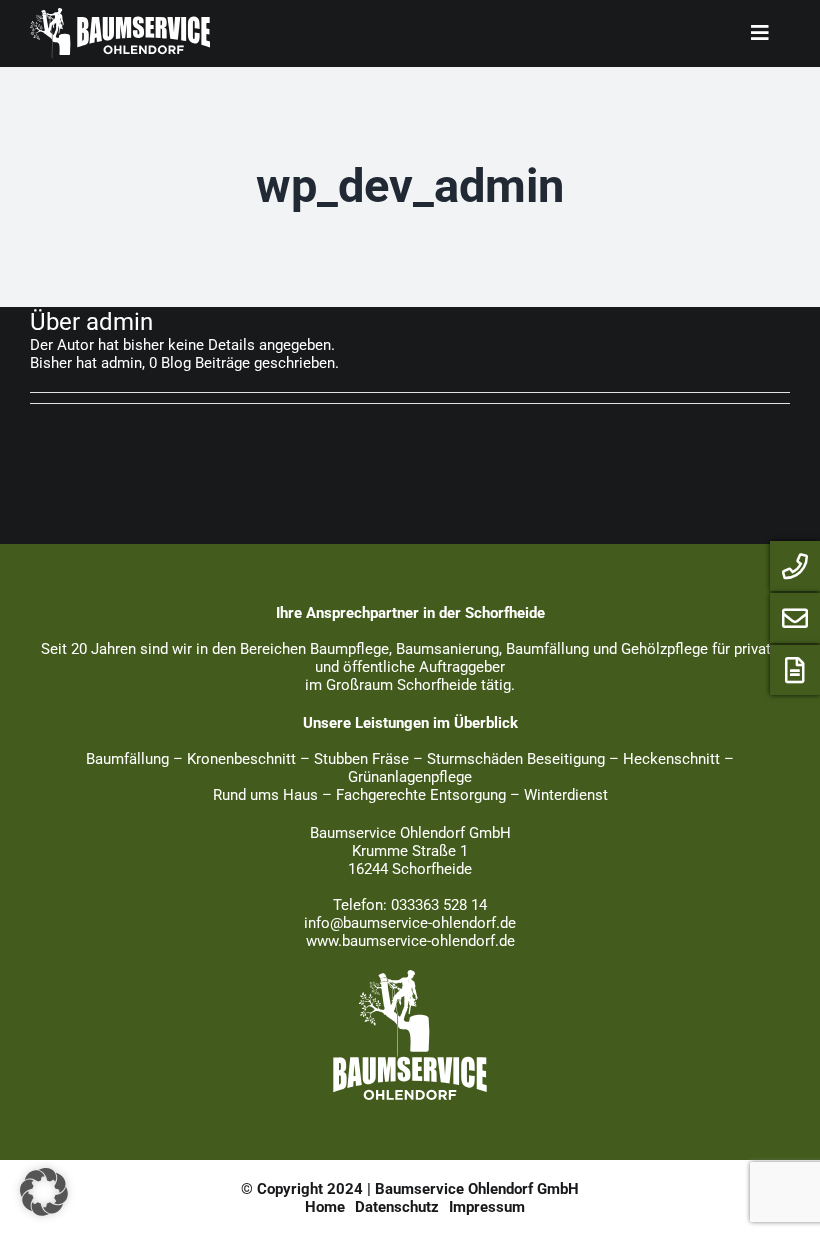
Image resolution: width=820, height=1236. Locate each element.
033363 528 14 (439, 905)
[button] (44, 1192)
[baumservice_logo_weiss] (410, 977)
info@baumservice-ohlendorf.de (410, 923)
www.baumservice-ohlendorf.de (410, 941)
